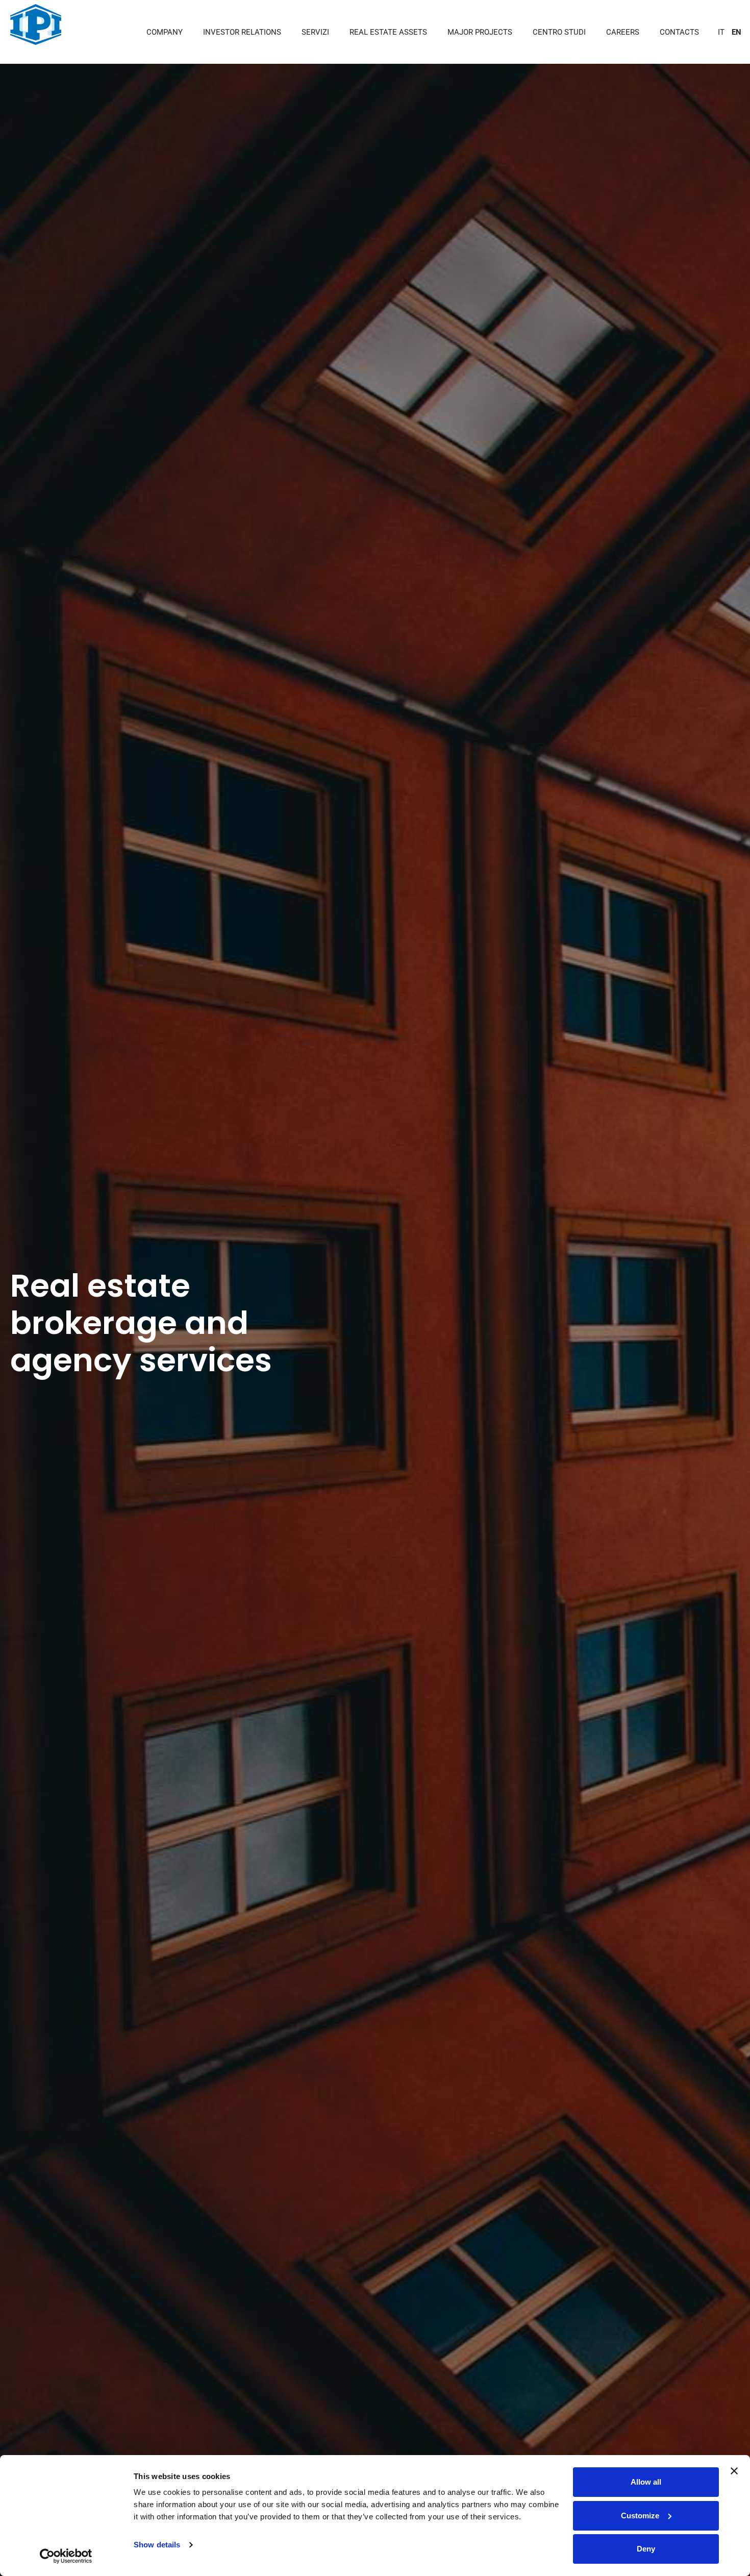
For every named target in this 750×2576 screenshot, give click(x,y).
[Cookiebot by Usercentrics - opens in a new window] (66, 2556)
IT (721, 32)
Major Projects (480, 32)
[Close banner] (734, 2471)
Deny (646, 2549)
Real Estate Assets (388, 32)
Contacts (679, 32)
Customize (640, 2516)
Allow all (646, 2482)
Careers (623, 32)
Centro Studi (559, 32)
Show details (157, 2545)
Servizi (315, 32)
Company (165, 32)
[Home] (36, 24)
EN (736, 32)
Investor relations (242, 32)
